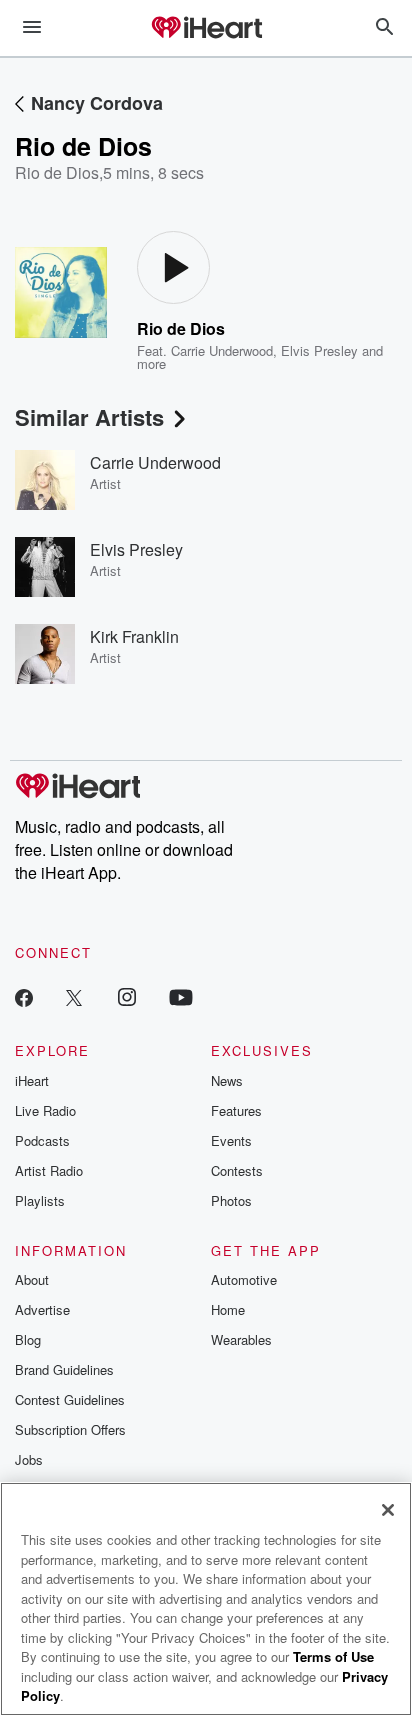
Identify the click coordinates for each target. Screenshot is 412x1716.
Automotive (244, 1279)
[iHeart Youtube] (181, 996)
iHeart (32, 1080)
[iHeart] (206, 29)
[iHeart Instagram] (127, 996)
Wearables (241, 1339)
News (227, 1080)
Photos (231, 1200)
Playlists (40, 1200)
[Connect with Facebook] (24, 996)
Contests (237, 1170)
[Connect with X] (74, 996)
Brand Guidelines (64, 1369)
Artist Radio (49, 1170)
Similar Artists (89, 417)
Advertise (42, 1309)
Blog (28, 1339)
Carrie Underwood (222, 350)
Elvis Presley (319, 350)
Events (231, 1140)
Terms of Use (333, 1656)
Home (228, 1309)
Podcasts (42, 1140)
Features (236, 1110)
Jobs (29, 1459)
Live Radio (45, 1110)
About (32, 1279)
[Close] (388, 1510)
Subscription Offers (70, 1429)
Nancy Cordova (97, 103)
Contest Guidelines (70, 1399)
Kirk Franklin (134, 636)
